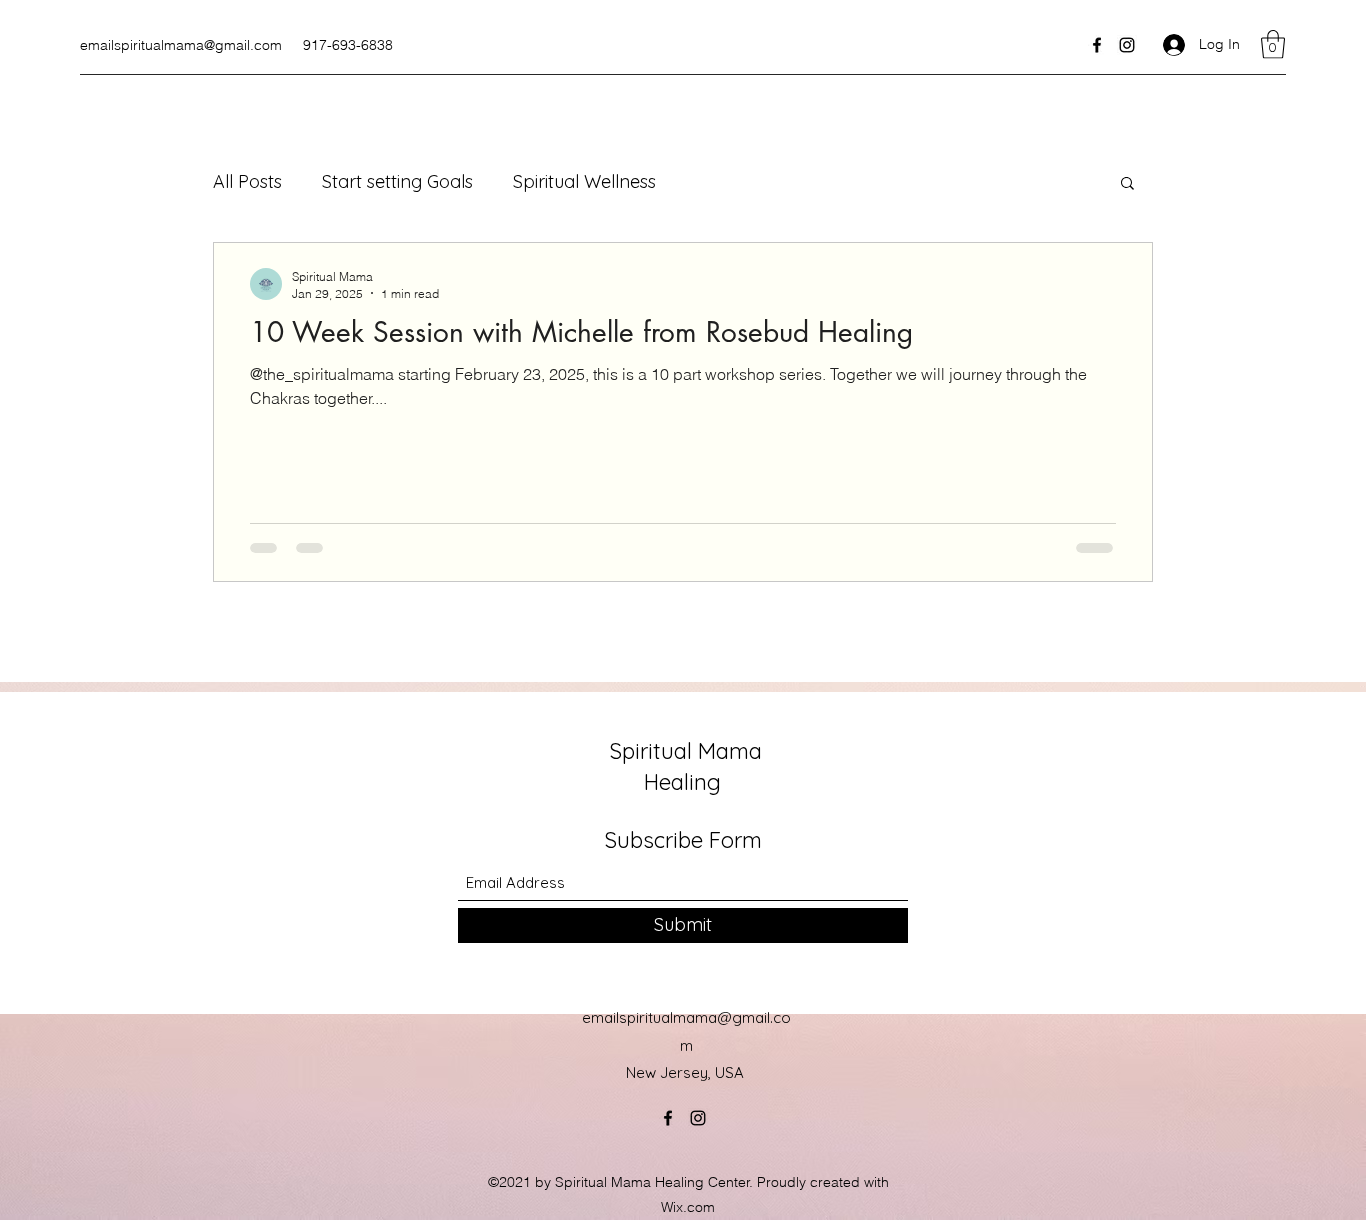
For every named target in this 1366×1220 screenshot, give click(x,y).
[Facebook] (1097, 45)
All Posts (247, 181)
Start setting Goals (397, 181)
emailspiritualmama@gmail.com (181, 45)
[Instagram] (1127, 45)
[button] (1273, 44)
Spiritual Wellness (584, 181)
